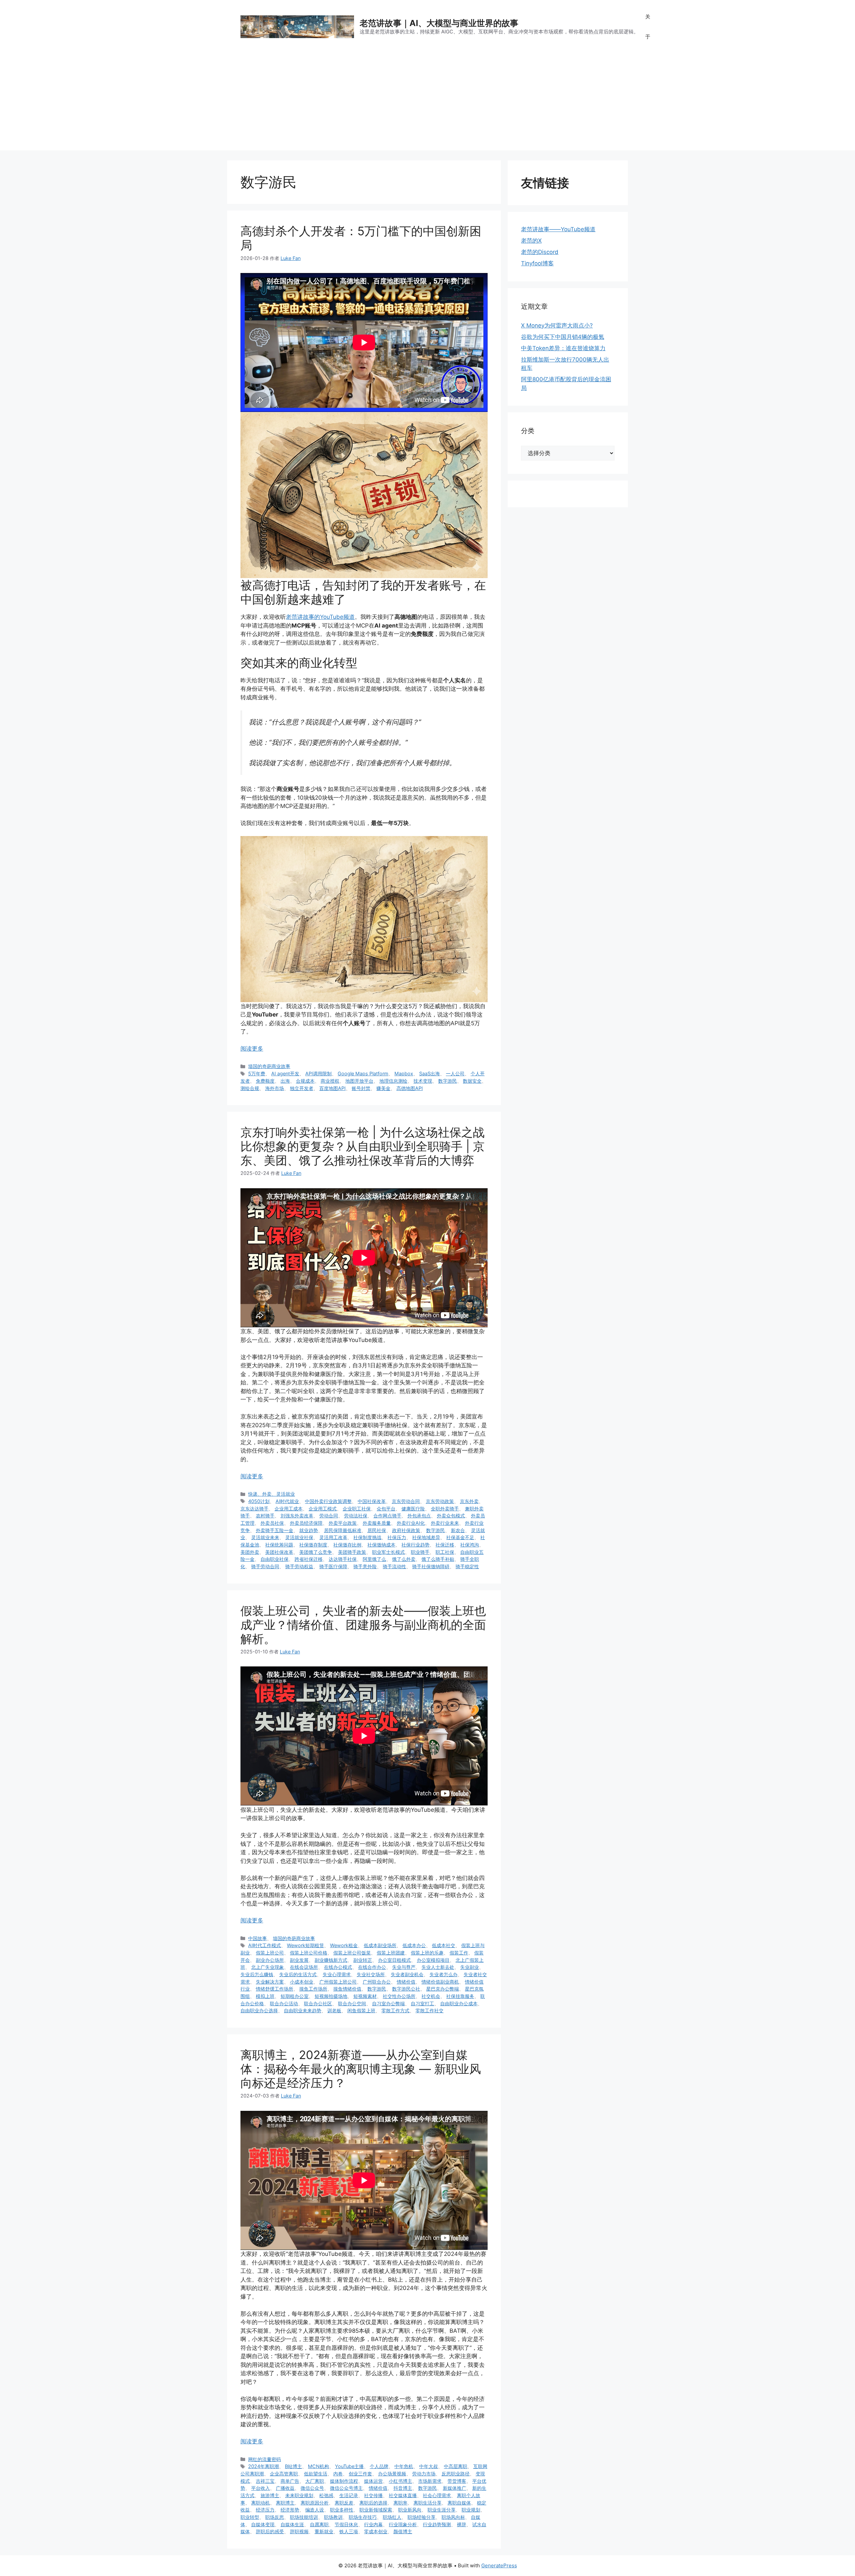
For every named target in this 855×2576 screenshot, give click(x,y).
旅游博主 (270, 2495)
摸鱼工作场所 (313, 1989)
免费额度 (265, 1081)
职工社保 (445, 1552)
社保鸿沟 (470, 1545)
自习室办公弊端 (388, 2003)
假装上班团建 (391, 1953)
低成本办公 (414, 1945)
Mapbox (404, 1073)
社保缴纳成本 (381, 1545)
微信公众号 (312, 2488)
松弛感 (326, 2495)
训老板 (334, 2010)
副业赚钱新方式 (331, 1960)
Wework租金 (344, 1945)
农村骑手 (265, 1516)
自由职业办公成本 (459, 2003)
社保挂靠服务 (460, 1996)
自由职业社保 (275, 1559)
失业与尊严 (404, 1967)
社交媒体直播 (403, 2495)
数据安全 (472, 1081)
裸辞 (462, 2524)
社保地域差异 (426, 1537)
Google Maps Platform (363, 1073)
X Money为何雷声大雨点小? (557, 325)
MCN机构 (318, 2466)
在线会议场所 (304, 1967)
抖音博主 (403, 2488)
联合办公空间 (352, 2003)
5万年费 (257, 1073)
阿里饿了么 (374, 1559)
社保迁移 (445, 1545)
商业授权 (330, 1081)
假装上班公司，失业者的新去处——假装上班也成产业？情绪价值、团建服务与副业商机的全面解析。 (363, 1625)
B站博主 (293, 2466)
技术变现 (423, 1081)
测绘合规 (250, 1088)
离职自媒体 (459, 2503)
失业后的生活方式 (298, 1974)
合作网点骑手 (387, 1516)
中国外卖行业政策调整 (328, 1501)
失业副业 (470, 1967)
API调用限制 (318, 1073)
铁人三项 (349, 2531)
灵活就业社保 (299, 1537)
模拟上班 (265, 1996)
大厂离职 (315, 2481)
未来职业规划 (299, 2495)
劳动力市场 (424, 2474)
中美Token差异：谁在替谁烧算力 (563, 348)
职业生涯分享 (442, 2510)
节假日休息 (346, 2524)
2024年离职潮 (264, 2466)
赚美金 (383, 1088)
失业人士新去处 (438, 1967)
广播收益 (285, 2488)
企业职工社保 (357, 1509)
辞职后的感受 (270, 2531)
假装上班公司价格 (309, 1953)
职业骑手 (420, 1552)
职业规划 (471, 2510)
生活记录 (349, 2495)
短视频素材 (365, 1996)
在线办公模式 (338, 1967)
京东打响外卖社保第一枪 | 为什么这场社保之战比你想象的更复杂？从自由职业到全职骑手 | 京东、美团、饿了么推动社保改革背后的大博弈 (363, 1146)
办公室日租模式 (394, 1960)
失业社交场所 (371, 1974)
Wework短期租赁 (305, 1945)
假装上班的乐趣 (427, 1953)
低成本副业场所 (380, 1945)
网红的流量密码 (265, 2459)
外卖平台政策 (343, 1523)
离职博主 (285, 2503)
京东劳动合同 (406, 1501)
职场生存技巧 (363, 2517)
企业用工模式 (323, 1509)
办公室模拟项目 (433, 1960)
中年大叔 (429, 2466)
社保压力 (397, 1537)
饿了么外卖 (404, 1559)
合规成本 (305, 1081)
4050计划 (259, 1501)
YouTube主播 (349, 2466)
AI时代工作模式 (265, 1945)
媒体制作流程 (344, 2481)
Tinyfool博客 (537, 263)
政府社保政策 (406, 1530)
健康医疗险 (413, 1509)
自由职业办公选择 (259, 2010)
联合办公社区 (318, 2003)
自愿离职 (319, 2524)
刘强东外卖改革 (297, 1516)
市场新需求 (430, 2481)
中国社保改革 (372, 1501)
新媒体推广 (455, 2488)
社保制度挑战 (367, 1537)
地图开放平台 (359, 1081)
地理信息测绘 (393, 1081)
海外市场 (275, 1088)
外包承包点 (419, 1516)
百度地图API (332, 1088)
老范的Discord (540, 252)
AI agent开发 (285, 1073)
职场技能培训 (304, 2517)
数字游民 (448, 1081)
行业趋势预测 (437, 2524)
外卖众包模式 (451, 1516)
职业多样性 (342, 2510)
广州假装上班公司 (338, 1982)
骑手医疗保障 (333, 1566)
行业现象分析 (403, 2524)
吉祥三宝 (265, 2481)
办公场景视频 (392, 2474)
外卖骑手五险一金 (275, 1530)
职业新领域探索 (376, 2510)
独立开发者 (302, 1088)
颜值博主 (403, 2531)
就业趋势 (309, 1530)
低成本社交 (444, 1945)
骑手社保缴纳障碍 (431, 1566)
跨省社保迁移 (309, 1559)
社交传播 (373, 2495)
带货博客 (457, 2481)
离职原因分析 (315, 2503)
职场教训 (333, 2517)
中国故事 (258, 1938)
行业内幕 (373, 2524)
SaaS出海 (430, 1073)
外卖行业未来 (445, 1523)
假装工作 (459, 1953)
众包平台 (386, 1509)
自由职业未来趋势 (303, 2010)
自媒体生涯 (292, 2524)
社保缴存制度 (313, 1545)
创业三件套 (360, 2474)
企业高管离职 (284, 2474)
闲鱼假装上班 (361, 2010)
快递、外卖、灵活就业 (272, 1494)
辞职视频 (299, 2531)
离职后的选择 (373, 2503)
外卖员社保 (272, 1523)
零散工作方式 (395, 2010)
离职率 (400, 2503)
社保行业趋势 (415, 1545)
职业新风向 (410, 2510)
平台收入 (261, 2488)
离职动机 (261, 2503)
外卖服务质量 (377, 1523)
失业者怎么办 (444, 1974)
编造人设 (315, 2510)
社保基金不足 (460, 1537)
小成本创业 (302, 1982)
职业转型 (250, 2517)
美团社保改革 (279, 1552)
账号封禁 (361, 1088)
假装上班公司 (270, 1953)
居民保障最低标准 (343, 1530)
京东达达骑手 (254, 1509)
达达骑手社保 (343, 1559)
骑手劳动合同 (265, 1566)
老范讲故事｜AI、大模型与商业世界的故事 (439, 23)
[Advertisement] (427, 104)
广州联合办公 (377, 1982)
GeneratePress (499, 2565)
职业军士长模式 (388, 1552)
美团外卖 (250, 1552)
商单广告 (290, 2481)
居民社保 (377, 1530)
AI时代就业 (287, 1501)
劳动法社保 (356, 1516)
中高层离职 (456, 2466)
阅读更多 (252, 1049)
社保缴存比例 (347, 1545)
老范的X (531, 241)
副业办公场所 (270, 1960)
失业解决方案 (270, 1982)
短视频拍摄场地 (331, 1996)
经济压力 (265, 2510)
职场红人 (392, 2517)
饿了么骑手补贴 (438, 1559)
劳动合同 (329, 1516)
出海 (285, 1081)
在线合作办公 (372, 1967)
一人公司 (455, 1073)
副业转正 (363, 1960)
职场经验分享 (421, 2517)
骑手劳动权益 (299, 1566)
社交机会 (431, 1996)
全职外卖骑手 (445, 1509)
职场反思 (275, 2517)
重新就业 (324, 2531)
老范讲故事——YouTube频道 (558, 229)
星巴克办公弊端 (443, 1989)
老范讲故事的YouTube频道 (320, 617)
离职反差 (344, 2503)
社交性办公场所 (399, 1996)
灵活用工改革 (333, 1537)
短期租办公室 (295, 1996)
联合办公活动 (284, 2003)
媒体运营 (373, 2481)
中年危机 (404, 2466)
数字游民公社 (406, 1989)
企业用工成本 (289, 1509)
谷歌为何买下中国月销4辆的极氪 (563, 337)
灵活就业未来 (265, 1537)
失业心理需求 (337, 1974)
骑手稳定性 (467, 1566)
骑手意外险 (365, 1566)
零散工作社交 (430, 2010)
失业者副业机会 (407, 1974)
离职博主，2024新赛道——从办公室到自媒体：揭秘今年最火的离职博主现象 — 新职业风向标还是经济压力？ (361, 2069)
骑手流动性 (394, 1566)
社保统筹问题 (279, 1545)
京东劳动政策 (440, 1501)
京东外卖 (469, 1501)
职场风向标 (453, 2517)
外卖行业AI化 (411, 1523)
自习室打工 (422, 2003)
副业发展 (299, 1960)
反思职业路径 (456, 2474)
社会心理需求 (437, 2495)
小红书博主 (400, 2481)
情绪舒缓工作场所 (275, 1989)
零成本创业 (376, 2531)
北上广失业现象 (268, 1967)
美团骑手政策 (352, 1552)
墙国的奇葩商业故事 (269, 1066)
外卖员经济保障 (306, 1523)
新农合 (458, 1530)
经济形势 (290, 2510)
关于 (648, 27)
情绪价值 (406, 1982)
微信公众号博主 (346, 2488)
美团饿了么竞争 (316, 1552)
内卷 (338, 2474)
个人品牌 (379, 2466)
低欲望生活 (316, 2474)
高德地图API (410, 1088)
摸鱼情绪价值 (347, 1989)
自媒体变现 (263, 2524)
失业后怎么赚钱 (257, 1974)
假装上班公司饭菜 (352, 1953)
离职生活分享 (427, 2503)
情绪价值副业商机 (440, 1982)
